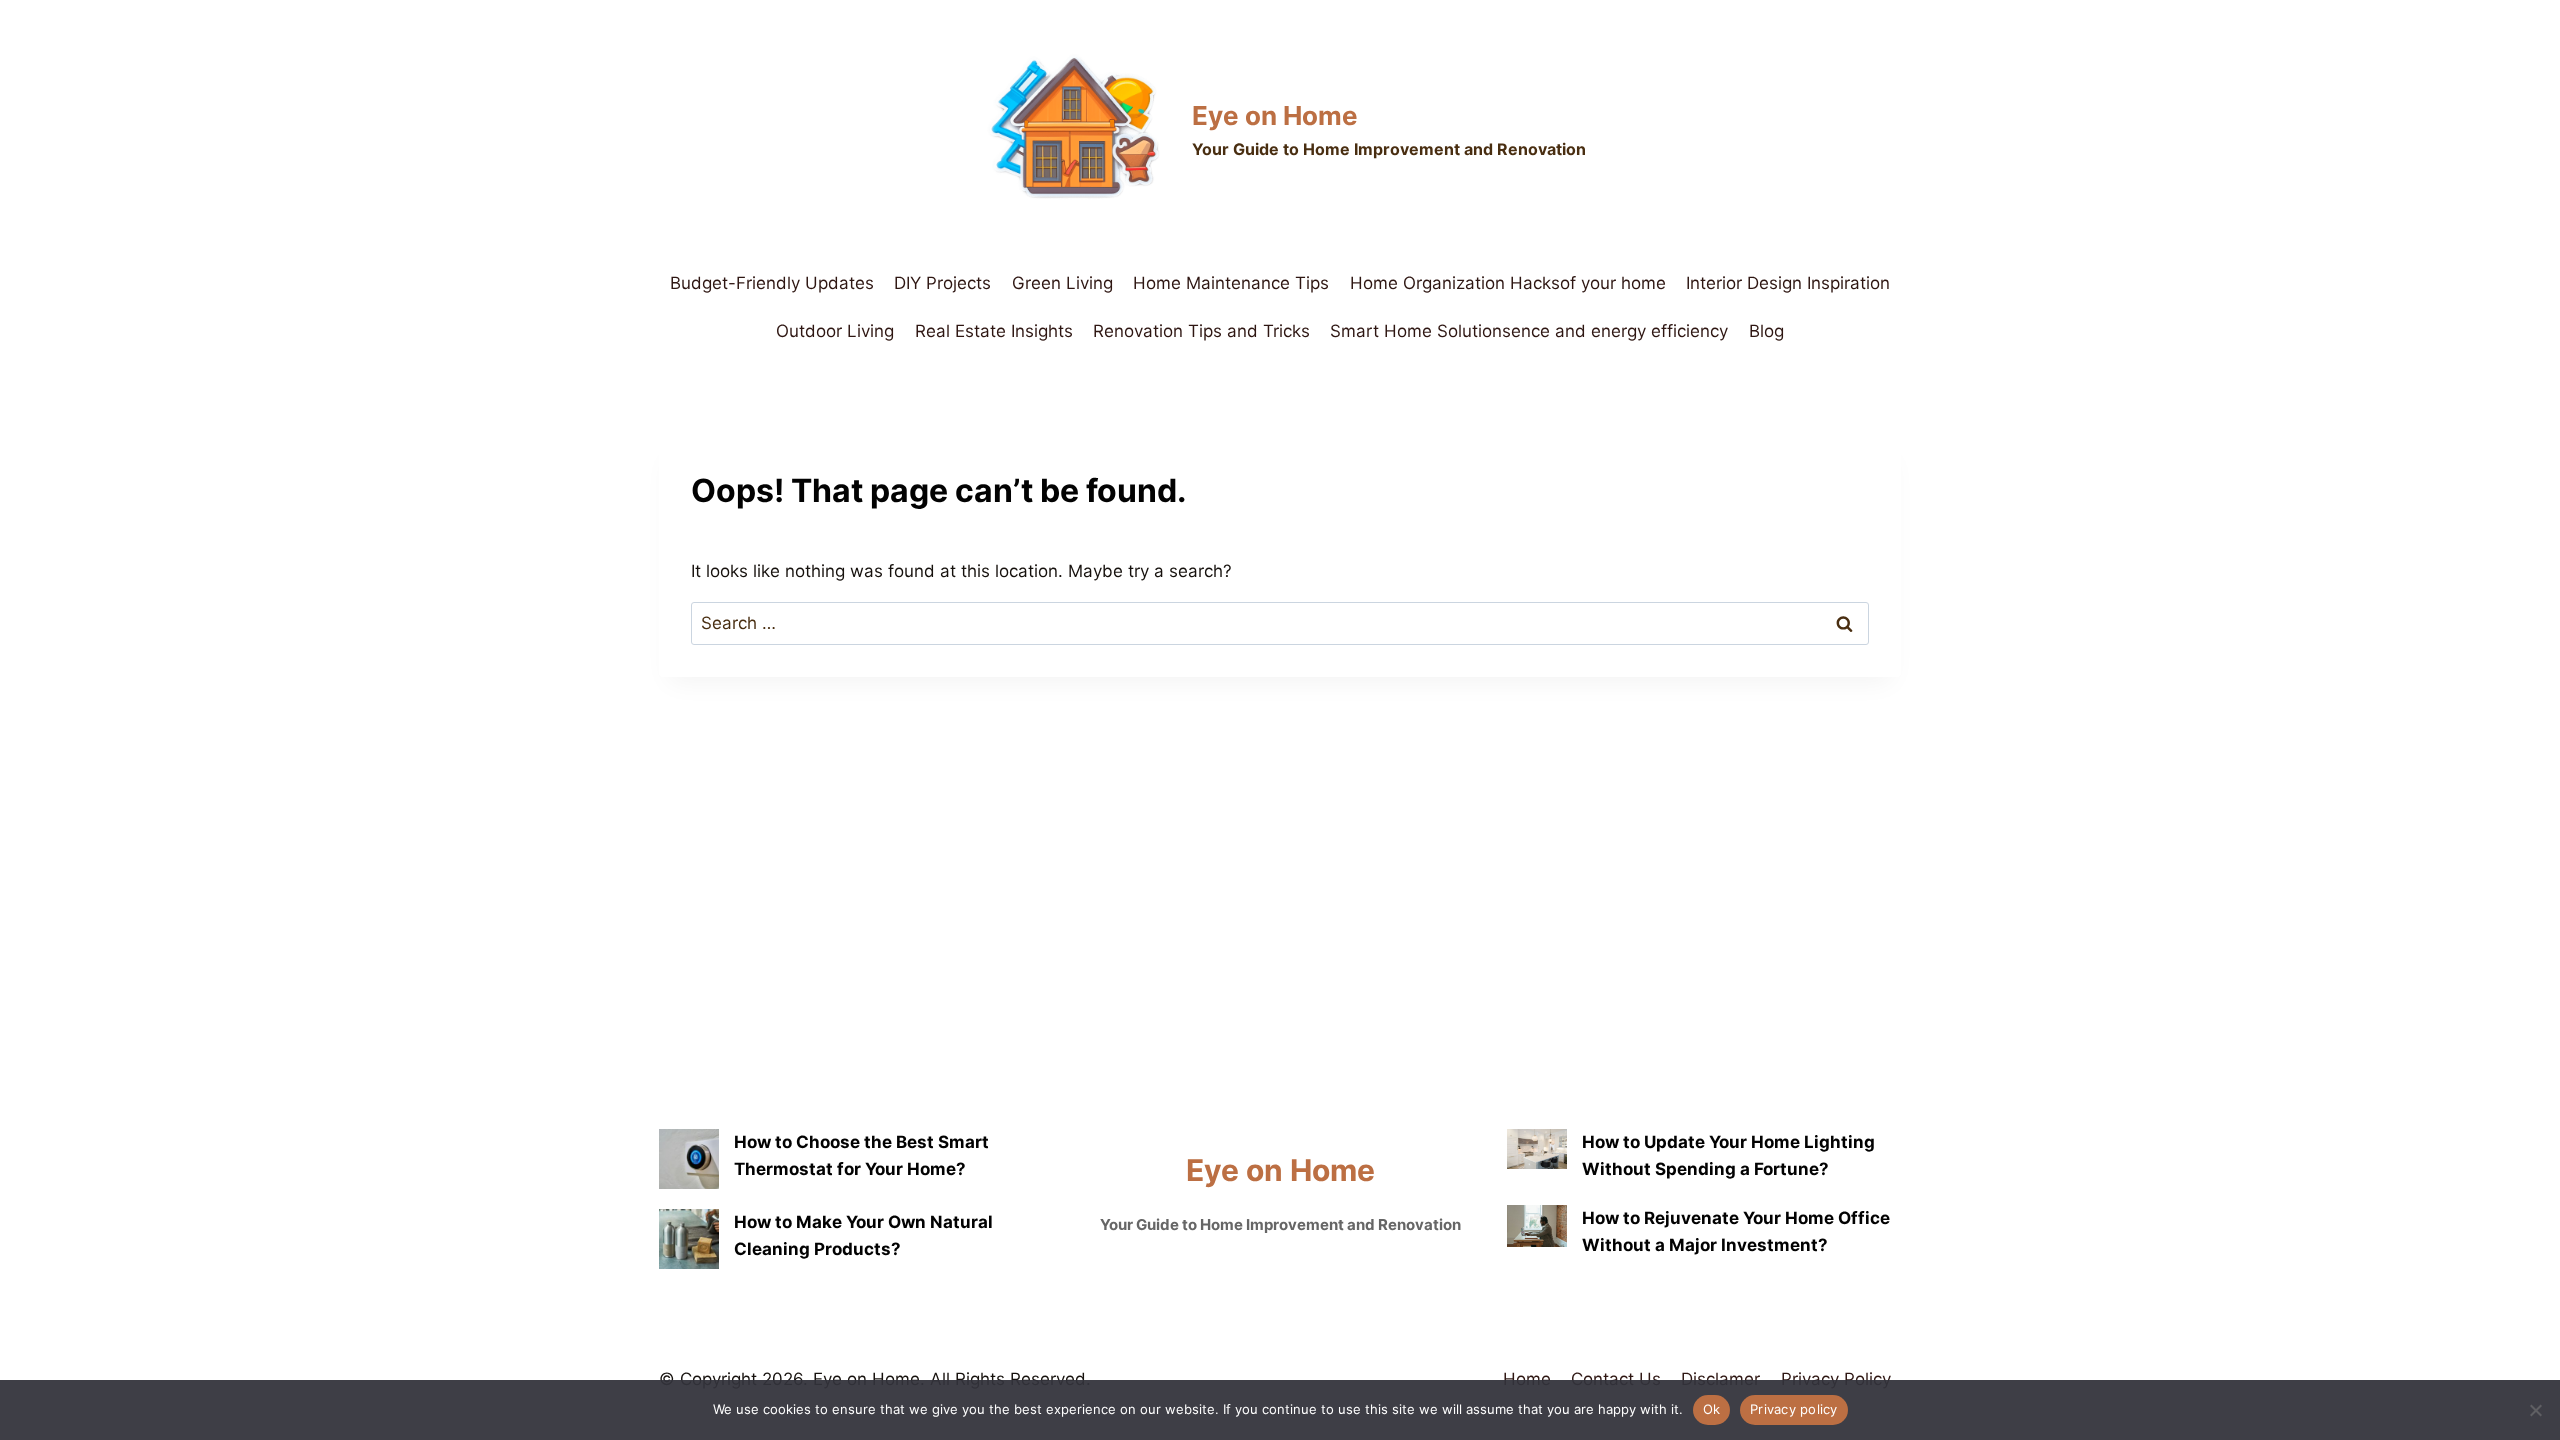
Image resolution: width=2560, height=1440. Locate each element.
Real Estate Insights (994, 331)
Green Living (1062, 283)
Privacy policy (1794, 1409)
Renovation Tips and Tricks (1201, 331)
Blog (1766, 331)
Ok (1712, 1409)
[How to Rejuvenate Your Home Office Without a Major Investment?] (1537, 1226)
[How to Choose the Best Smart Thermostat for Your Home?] (689, 1159)
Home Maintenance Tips (1231, 283)
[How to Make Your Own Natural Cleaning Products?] (689, 1239)
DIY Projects (942, 283)
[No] (2535, 1410)
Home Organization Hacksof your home (1508, 283)
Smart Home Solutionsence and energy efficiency (1529, 331)
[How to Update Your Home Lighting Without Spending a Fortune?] (1537, 1149)
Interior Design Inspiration (1788, 283)
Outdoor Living (835, 331)
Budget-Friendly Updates (772, 283)
